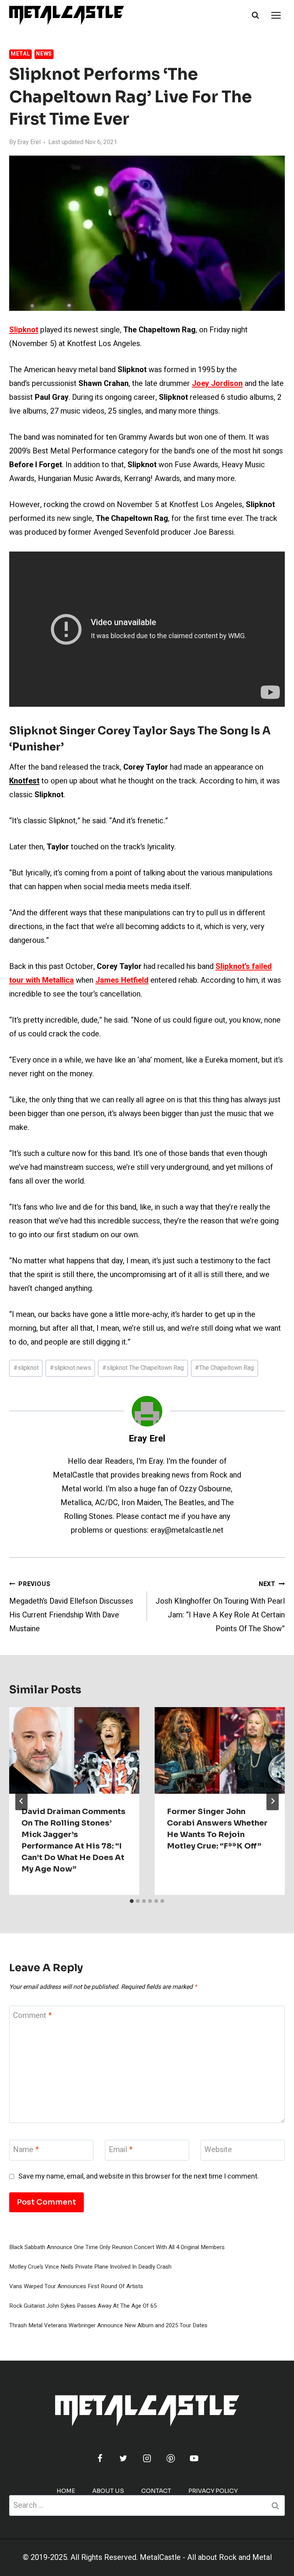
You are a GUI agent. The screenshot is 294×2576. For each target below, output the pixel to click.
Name (26, 2150)
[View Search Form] (255, 15)
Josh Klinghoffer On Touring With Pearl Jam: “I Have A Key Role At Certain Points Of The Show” (220, 1607)
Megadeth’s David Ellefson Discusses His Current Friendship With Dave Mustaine (71, 1607)
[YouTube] (194, 2458)
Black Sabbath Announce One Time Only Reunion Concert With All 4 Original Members (117, 2247)
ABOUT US (108, 2491)
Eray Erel (29, 142)
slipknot (26, 1368)
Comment (32, 2016)
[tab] (132, 1901)
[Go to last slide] (21, 1801)
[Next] (273, 1801)
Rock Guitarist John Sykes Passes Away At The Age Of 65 (83, 2306)
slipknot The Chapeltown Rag (143, 1368)
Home (66, 2491)
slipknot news (70, 1368)
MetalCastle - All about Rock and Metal (206, 2557)
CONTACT (156, 2491)
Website (218, 2150)
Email (121, 2150)
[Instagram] (147, 2458)
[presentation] (74, 1751)
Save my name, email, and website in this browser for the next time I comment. (139, 2176)
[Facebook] (100, 2458)
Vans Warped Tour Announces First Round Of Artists (76, 2286)
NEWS (44, 54)
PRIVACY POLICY (213, 2491)
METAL (20, 54)
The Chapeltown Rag (224, 1368)
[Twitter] (123, 2458)
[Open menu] (276, 15)
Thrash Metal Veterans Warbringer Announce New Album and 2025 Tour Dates (108, 2325)
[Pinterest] (171, 2458)
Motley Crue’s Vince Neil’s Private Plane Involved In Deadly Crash (90, 2267)
